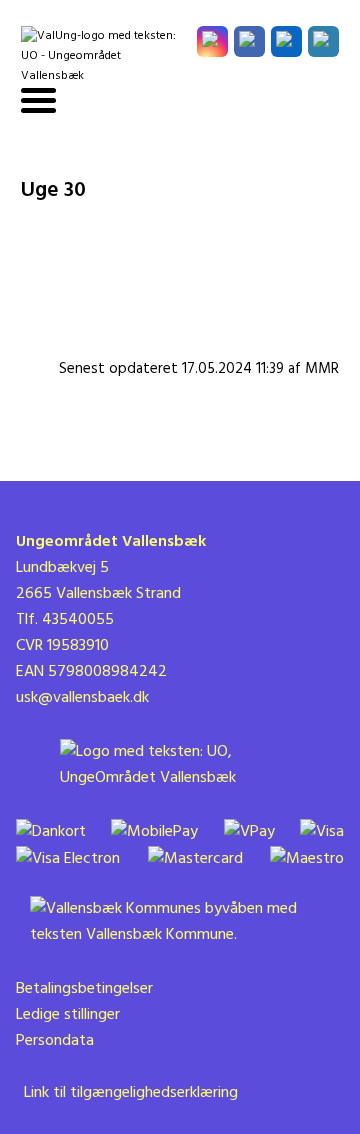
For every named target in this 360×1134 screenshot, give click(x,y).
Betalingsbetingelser (84, 989)
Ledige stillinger (68, 1015)
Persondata (55, 1041)
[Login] (323, 41)
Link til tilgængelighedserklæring (127, 1093)
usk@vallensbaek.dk (82, 698)
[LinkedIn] (286, 41)
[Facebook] (249, 41)
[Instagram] (212, 41)
